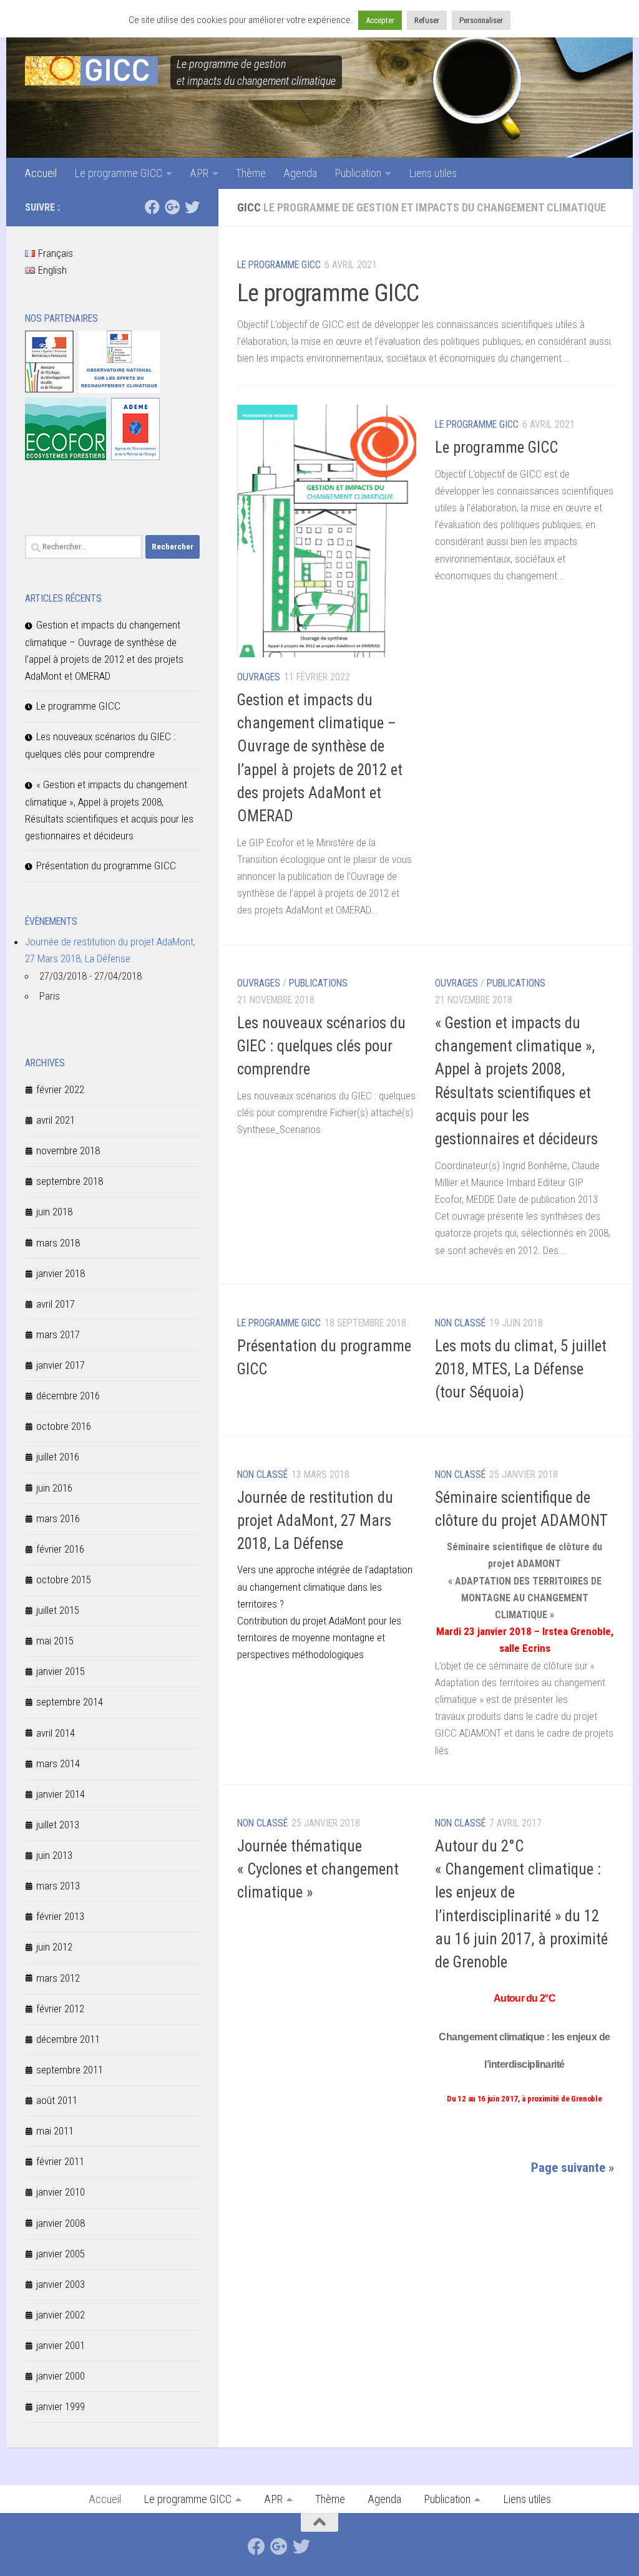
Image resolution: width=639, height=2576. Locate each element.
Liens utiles (433, 173)
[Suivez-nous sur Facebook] (152, 207)
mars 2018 (58, 1243)
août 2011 (57, 2100)
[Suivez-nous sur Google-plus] (172, 207)
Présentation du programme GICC (106, 866)
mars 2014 (58, 1763)
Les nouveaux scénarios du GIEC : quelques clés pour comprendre (321, 1046)
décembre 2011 (68, 2039)
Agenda (300, 173)
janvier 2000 (61, 2376)
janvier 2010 (61, 2192)
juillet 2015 (58, 1610)
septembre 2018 (70, 1181)
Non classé (460, 1323)
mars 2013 (58, 1886)
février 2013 (60, 1916)
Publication (358, 173)
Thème (251, 173)
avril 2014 (56, 1733)
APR (199, 173)
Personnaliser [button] (481, 20)
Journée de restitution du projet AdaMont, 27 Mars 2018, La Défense (315, 1521)
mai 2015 (55, 1641)
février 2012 (60, 2009)
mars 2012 (58, 1978)
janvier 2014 (61, 1794)
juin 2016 (54, 1488)
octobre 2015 (64, 1580)
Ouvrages (259, 677)
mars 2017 (58, 1334)
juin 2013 (54, 1855)
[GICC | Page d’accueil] (91, 71)
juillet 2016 (58, 1457)
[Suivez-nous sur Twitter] (192, 207)
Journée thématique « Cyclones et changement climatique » (318, 1869)
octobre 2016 (64, 1426)
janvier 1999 (61, 2406)
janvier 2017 (61, 1365)
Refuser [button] (427, 20)
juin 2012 (54, 1947)
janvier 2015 (61, 1671)
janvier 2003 (61, 2284)
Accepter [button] (380, 20)
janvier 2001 (61, 2345)
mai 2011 (55, 2131)
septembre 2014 (70, 1702)
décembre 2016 (68, 1396)
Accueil (41, 173)
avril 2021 (56, 1120)
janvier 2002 (61, 2315)
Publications (318, 983)
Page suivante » (573, 2168)
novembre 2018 (68, 1151)
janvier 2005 (61, 2254)
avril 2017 (56, 1304)
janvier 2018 (61, 1273)
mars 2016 (58, 1518)
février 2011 (60, 2161)
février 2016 (60, 1549)
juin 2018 (54, 1212)
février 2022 (60, 1089)
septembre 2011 (70, 2070)
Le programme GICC (118, 173)
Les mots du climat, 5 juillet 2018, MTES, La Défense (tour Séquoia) (521, 1369)
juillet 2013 (58, 1825)
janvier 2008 (61, 2223)
